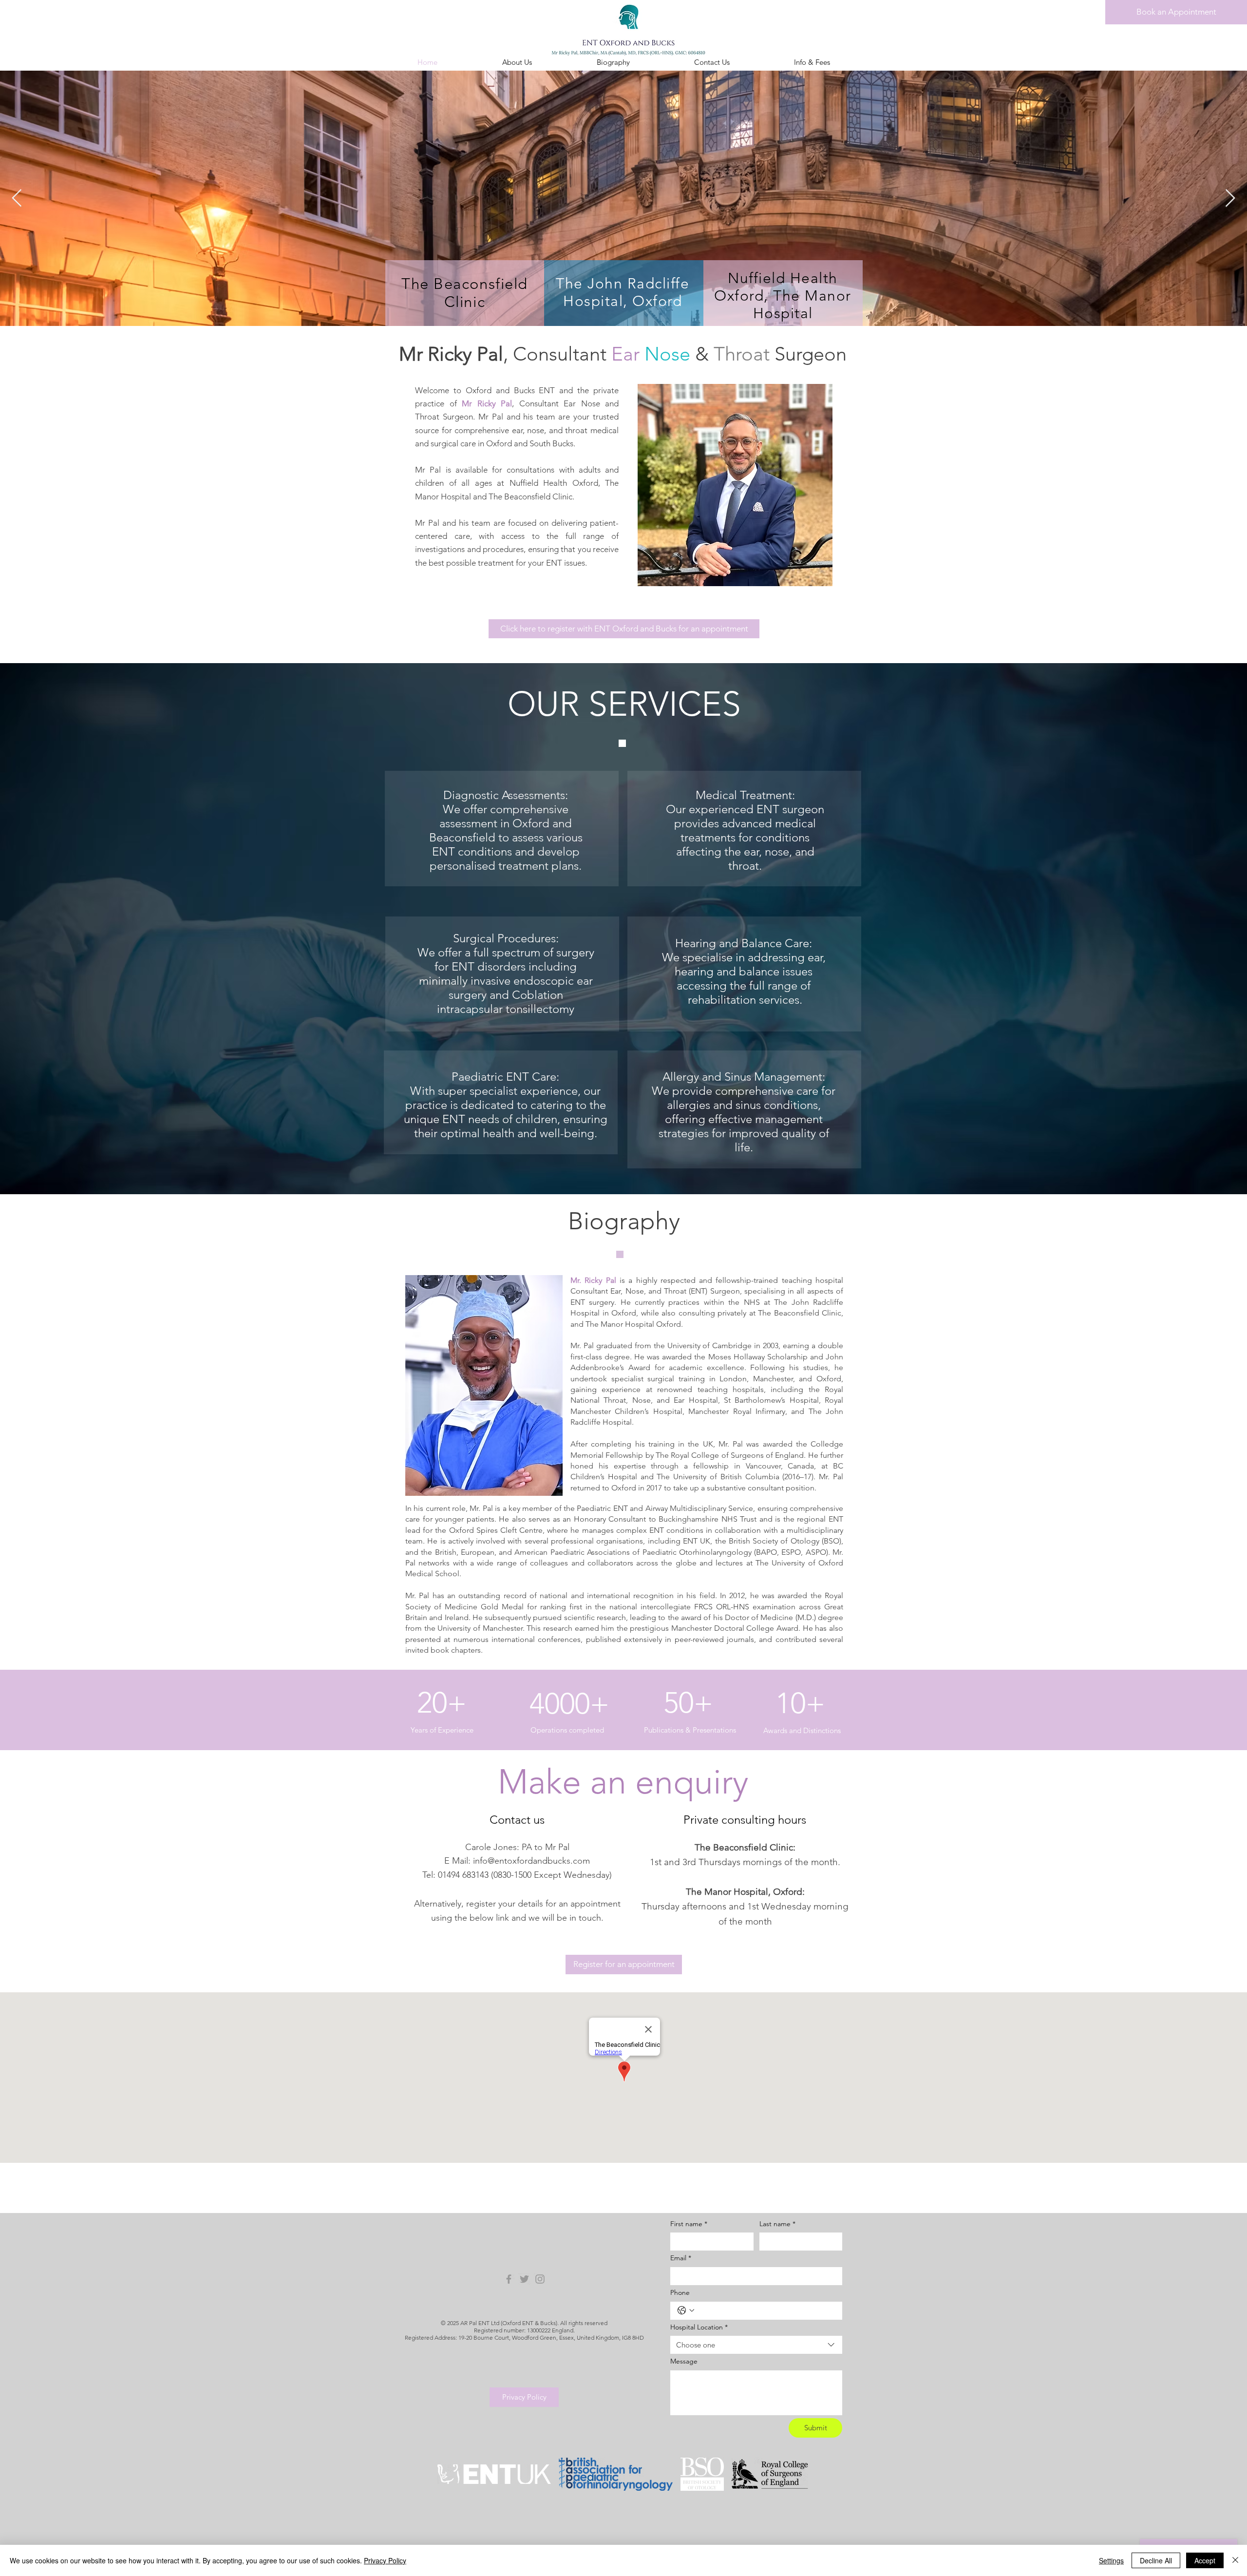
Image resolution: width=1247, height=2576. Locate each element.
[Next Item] (1230, 199)
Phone (680, 2292)
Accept (1205, 2560)
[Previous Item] (17, 199)
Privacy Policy (385, 2560)
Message (684, 2361)
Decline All (1156, 2560)
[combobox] (756, 2345)
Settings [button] (1111, 2560)
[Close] (1235, 2560)
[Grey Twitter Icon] (524, 2279)
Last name (777, 2224)
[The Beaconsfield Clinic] (540, 2279)
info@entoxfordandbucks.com (531, 1861)
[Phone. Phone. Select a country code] (686, 2310)
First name (689, 2224)
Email (681, 2258)
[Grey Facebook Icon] (509, 2279)
